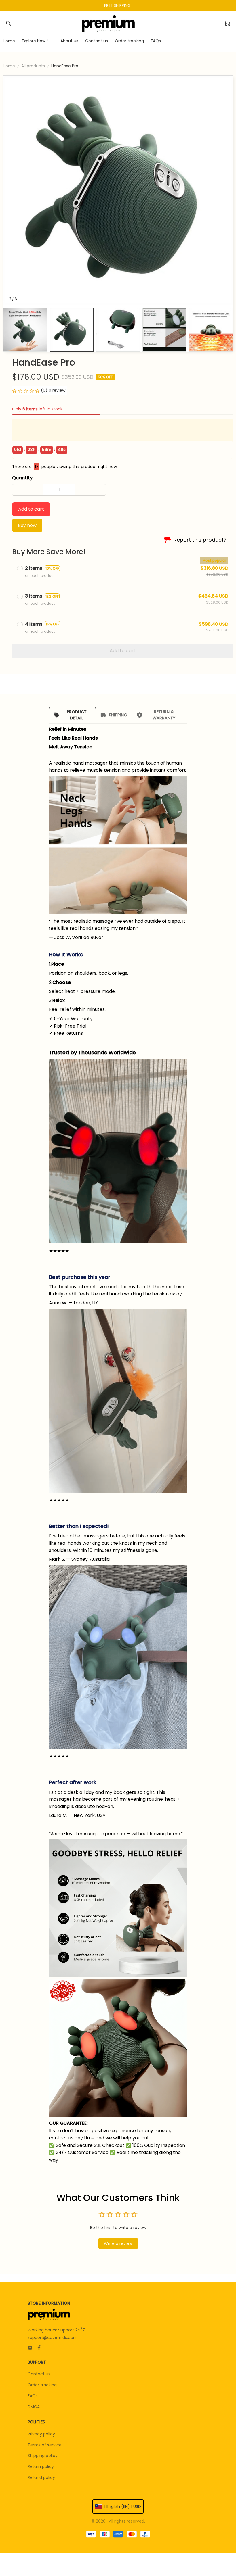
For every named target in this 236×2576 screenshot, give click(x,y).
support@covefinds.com (53, 2337)
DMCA (34, 2407)
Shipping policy (43, 2456)
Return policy (41, 2466)
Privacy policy (41, 2434)
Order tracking (42, 2385)
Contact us (39, 2374)
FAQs (33, 2396)
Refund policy (41, 2477)
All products (33, 66)
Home (9, 66)
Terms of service (45, 2445)
